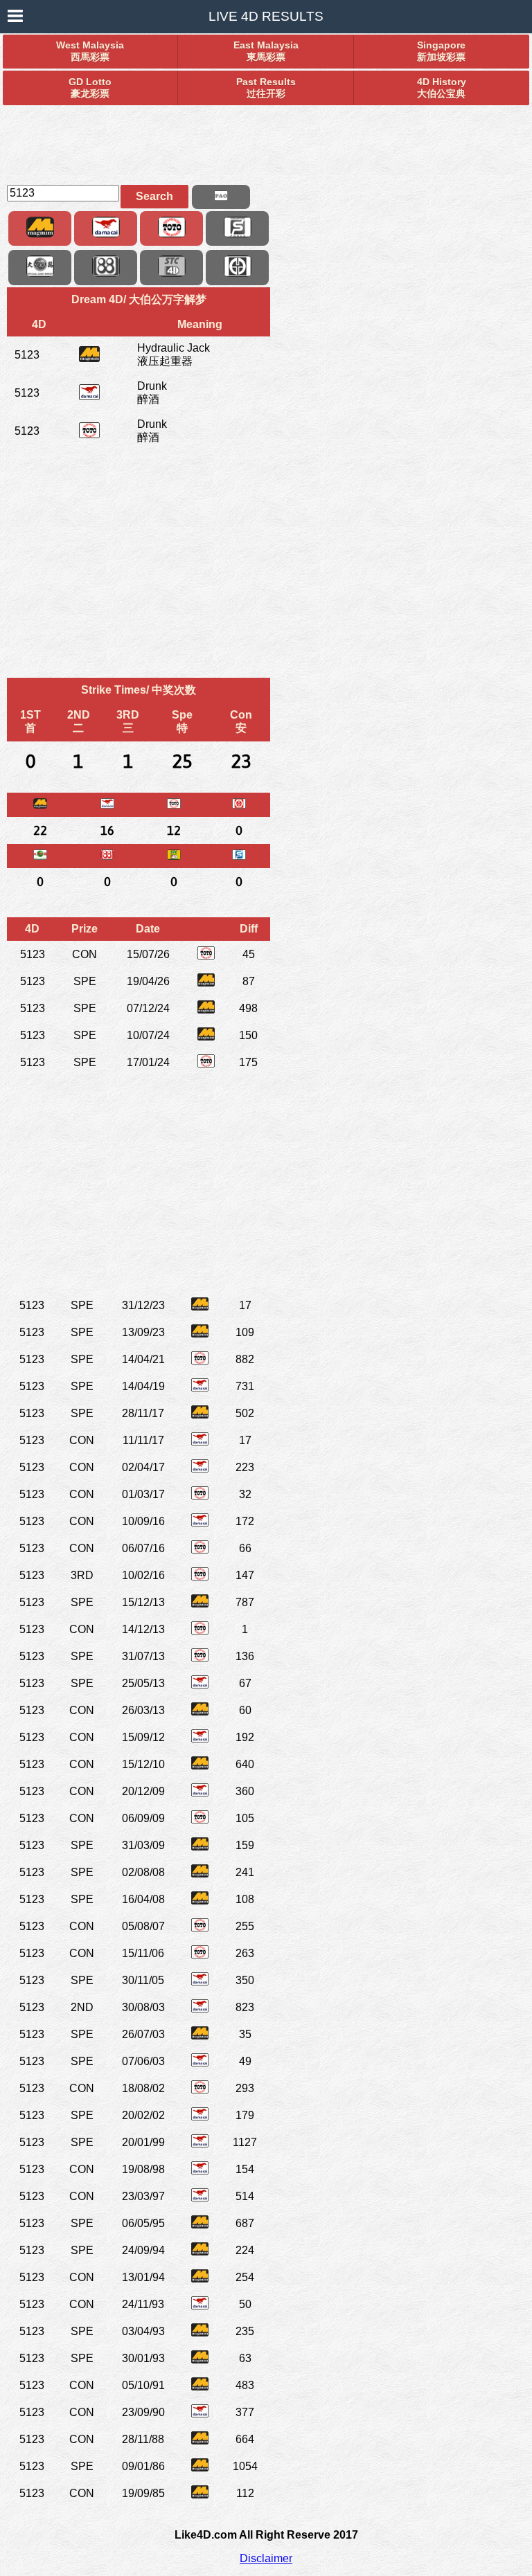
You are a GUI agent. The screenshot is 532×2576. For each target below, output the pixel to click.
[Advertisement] (266, 139)
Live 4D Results (266, 16)
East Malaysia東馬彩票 (266, 51)
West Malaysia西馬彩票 (90, 51)
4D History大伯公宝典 (442, 88)
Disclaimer (266, 2558)
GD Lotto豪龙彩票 (90, 88)
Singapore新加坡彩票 (441, 51)
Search (154, 196)
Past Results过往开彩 (266, 88)
